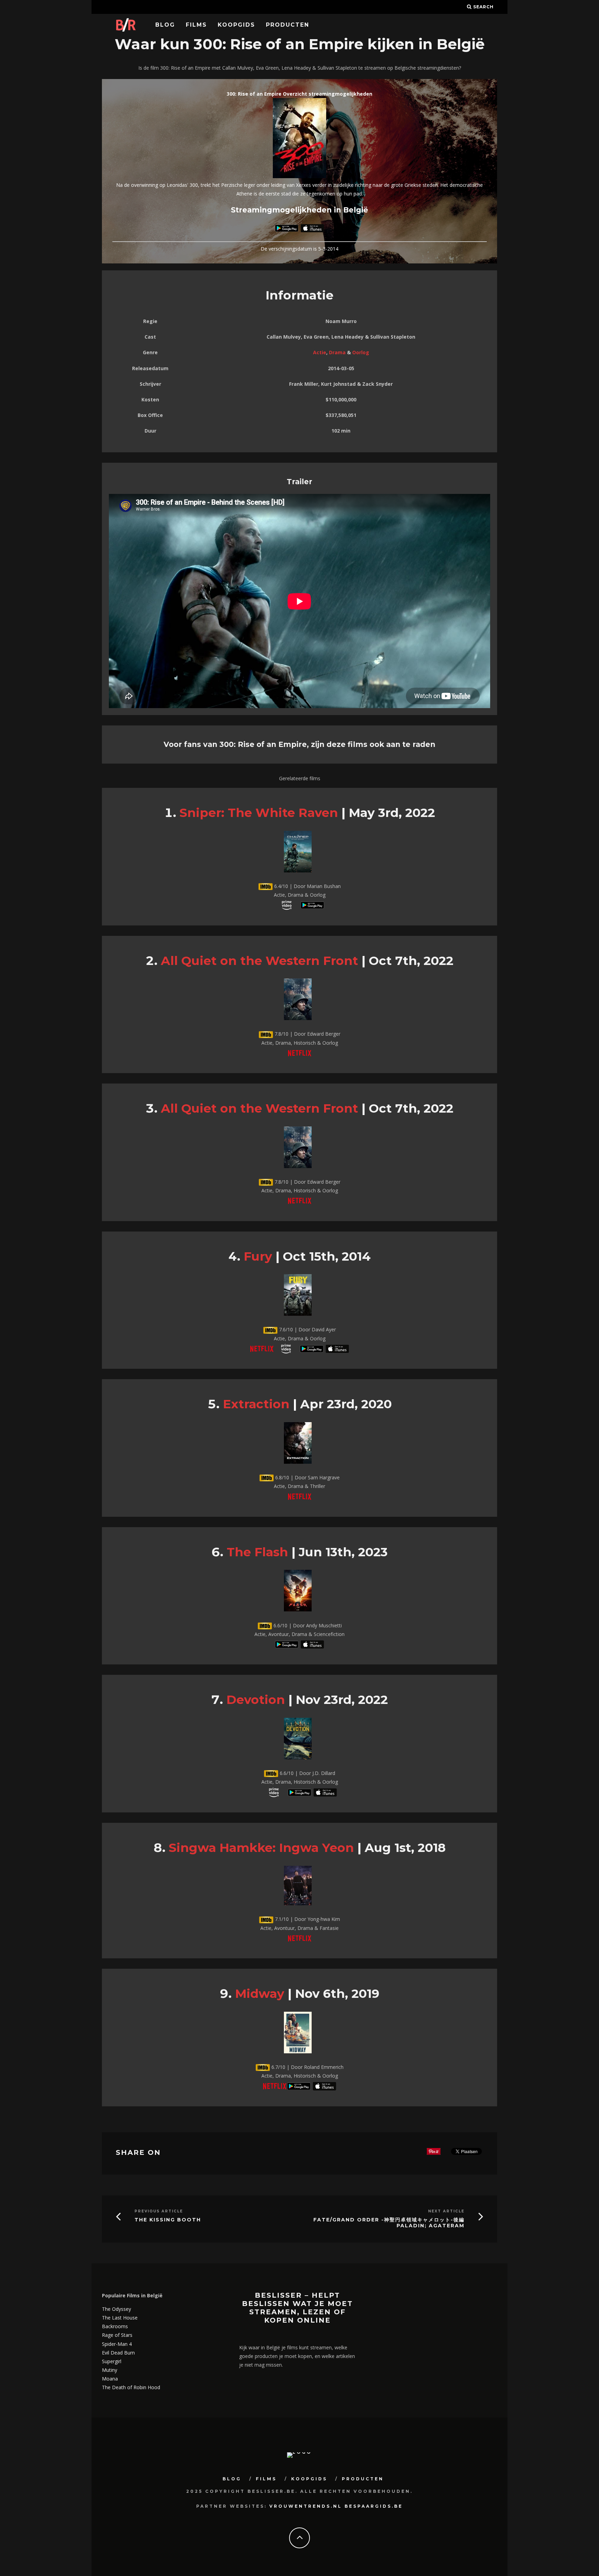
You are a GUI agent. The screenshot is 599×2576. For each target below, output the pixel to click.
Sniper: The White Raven (259, 813)
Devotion (256, 1700)
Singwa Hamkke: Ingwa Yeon (261, 1848)
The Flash (257, 1552)
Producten (288, 25)
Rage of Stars (117, 2335)
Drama (337, 352)
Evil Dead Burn (118, 2353)
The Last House (120, 2318)
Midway (260, 1994)
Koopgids (236, 25)
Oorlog (361, 352)
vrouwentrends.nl (306, 2506)
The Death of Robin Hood (131, 2387)
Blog (165, 25)
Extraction (256, 1404)
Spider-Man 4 (117, 2344)
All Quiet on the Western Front (259, 961)
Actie (320, 352)
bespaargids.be (374, 2506)
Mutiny (110, 2370)
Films (196, 25)
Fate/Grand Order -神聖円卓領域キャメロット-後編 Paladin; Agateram (389, 2223)
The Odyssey (116, 2309)
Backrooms (115, 2326)
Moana (110, 2379)
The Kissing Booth (168, 2220)
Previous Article (159, 2211)
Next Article (446, 2211)
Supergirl (112, 2361)
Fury (258, 1256)
